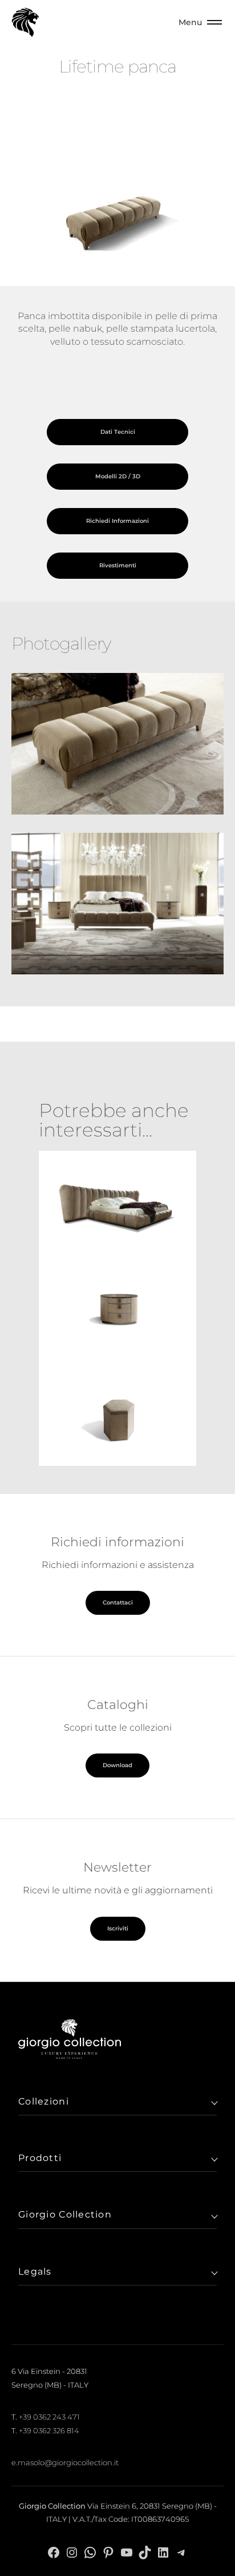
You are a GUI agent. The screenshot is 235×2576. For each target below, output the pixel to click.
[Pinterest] (108, 2552)
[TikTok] (145, 2552)
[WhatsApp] (90, 2552)
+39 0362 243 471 (49, 2417)
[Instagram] (72, 2552)
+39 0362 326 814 (49, 2430)
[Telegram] (181, 2552)
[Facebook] (54, 2552)
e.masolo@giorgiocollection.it (65, 2462)
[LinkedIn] (163, 2552)
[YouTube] (127, 2552)
